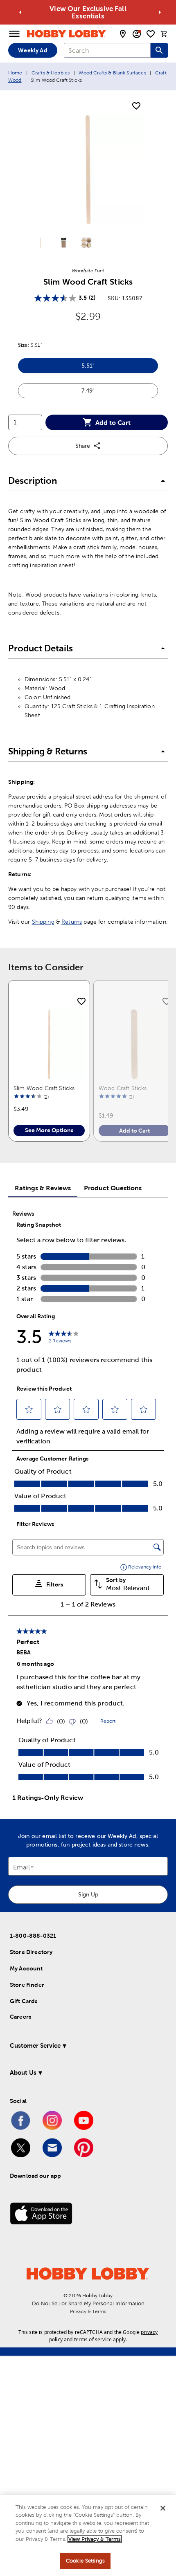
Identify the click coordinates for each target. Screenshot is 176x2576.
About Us (23, 2072)
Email (21, 1868)
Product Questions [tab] (113, 1188)
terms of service (93, 2339)
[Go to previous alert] (20, 12)
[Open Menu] (14, 34)
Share (83, 446)
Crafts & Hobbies (51, 73)
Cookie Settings (85, 2561)
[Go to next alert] (160, 12)
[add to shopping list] (136, 106)
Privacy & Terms (88, 2311)
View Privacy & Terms (95, 2539)
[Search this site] (159, 50)
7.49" (111, 393)
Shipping (43, 922)
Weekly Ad (33, 50)
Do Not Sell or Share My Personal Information (88, 2303)
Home (15, 73)
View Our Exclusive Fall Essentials (88, 12)
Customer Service (35, 2045)
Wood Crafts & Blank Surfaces (112, 73)
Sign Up (88, 1894)
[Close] (163, 2508)
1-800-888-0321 (33, 1936)
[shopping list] (151, 34)
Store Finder (27, 1985)
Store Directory (31, 1952)
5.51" (111, 368)
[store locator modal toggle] (123, 34)
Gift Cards (24, 2001)
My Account (26, 1968)
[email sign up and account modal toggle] (137, 34)
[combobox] (107, 50)
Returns (72, 922)
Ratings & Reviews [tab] (43, 1188)
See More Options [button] (49, 1130)
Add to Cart (113, 422)
